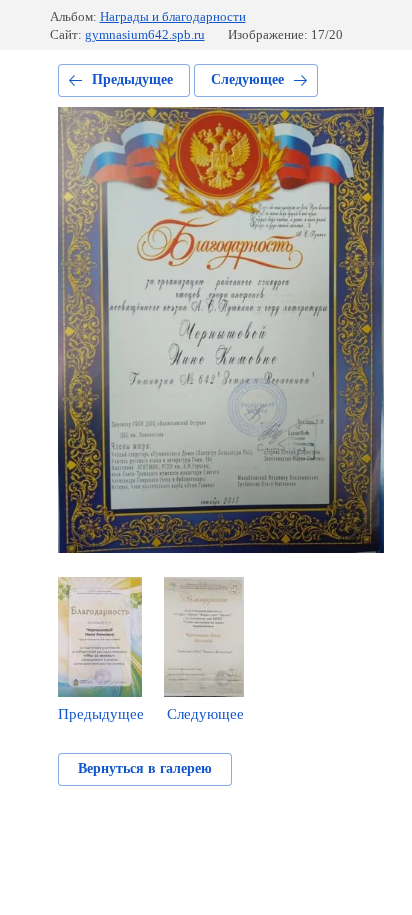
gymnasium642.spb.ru (145, 34)
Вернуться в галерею (145, 768)
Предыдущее (132, 79)
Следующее (247, 79)
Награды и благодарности (173, 16)
